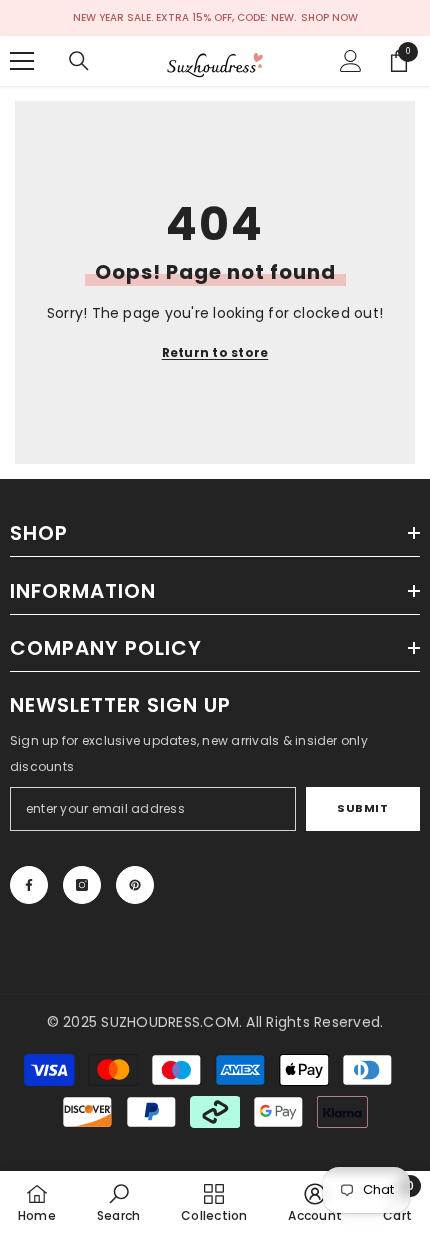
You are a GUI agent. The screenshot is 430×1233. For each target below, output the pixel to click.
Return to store (215, 352)
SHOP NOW (329, 17)
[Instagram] (82, 885)
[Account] (351, 61)
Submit (362, 808)
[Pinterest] (135, 885)
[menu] (22, 61)
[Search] (79, 61)
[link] (118, 1202)
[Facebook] (29, 885)
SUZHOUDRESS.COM (170, 1022)
